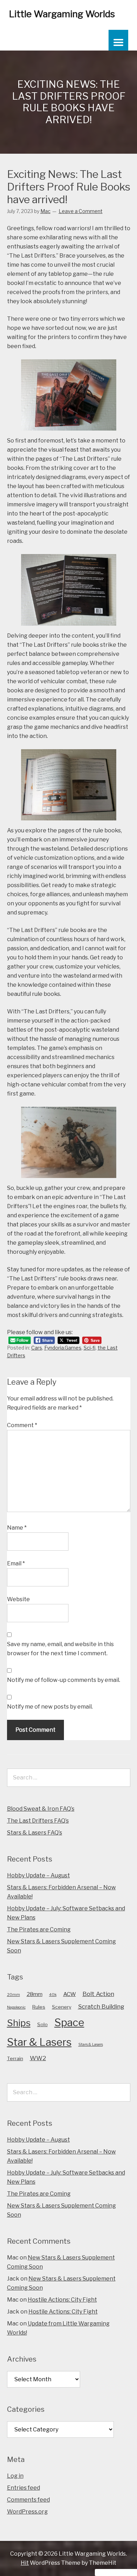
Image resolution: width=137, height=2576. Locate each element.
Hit (25, 2563)
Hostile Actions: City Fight (62, 2300)
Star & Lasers (39, 2042)
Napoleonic (16, 2007)
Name (17, 1528)
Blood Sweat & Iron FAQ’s (41, 1809)
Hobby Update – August (38, 1875)
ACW (70, 1994)
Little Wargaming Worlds (62, 14)
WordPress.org (27, 2512)
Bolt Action (98, 1994)
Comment (22, 1425)
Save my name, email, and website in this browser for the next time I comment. (60, 1649)
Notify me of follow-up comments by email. (64, 1680)
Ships (19, 2023)
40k (53, 1995)
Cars (37, 1348)
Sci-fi (90, 1348)
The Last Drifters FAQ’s (38, 1821)
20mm (14, 1995)
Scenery (62, 2007)
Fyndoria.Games (63, 1348)
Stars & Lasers (91, 2045)
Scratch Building (101, 2006)
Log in (15, 2476)
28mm (35, 1994)
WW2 (38, 2058)
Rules (39, 2007)
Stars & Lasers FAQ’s (35, 1833)
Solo (43, 2024)
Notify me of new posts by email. (50, 1707)
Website (18, 1599)
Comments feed (28, 2500)
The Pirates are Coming (39, 1929)
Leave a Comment (81, 211)
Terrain (15, 2058)
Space (69, 2022)
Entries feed (24, 2488)
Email (16, 1563)
